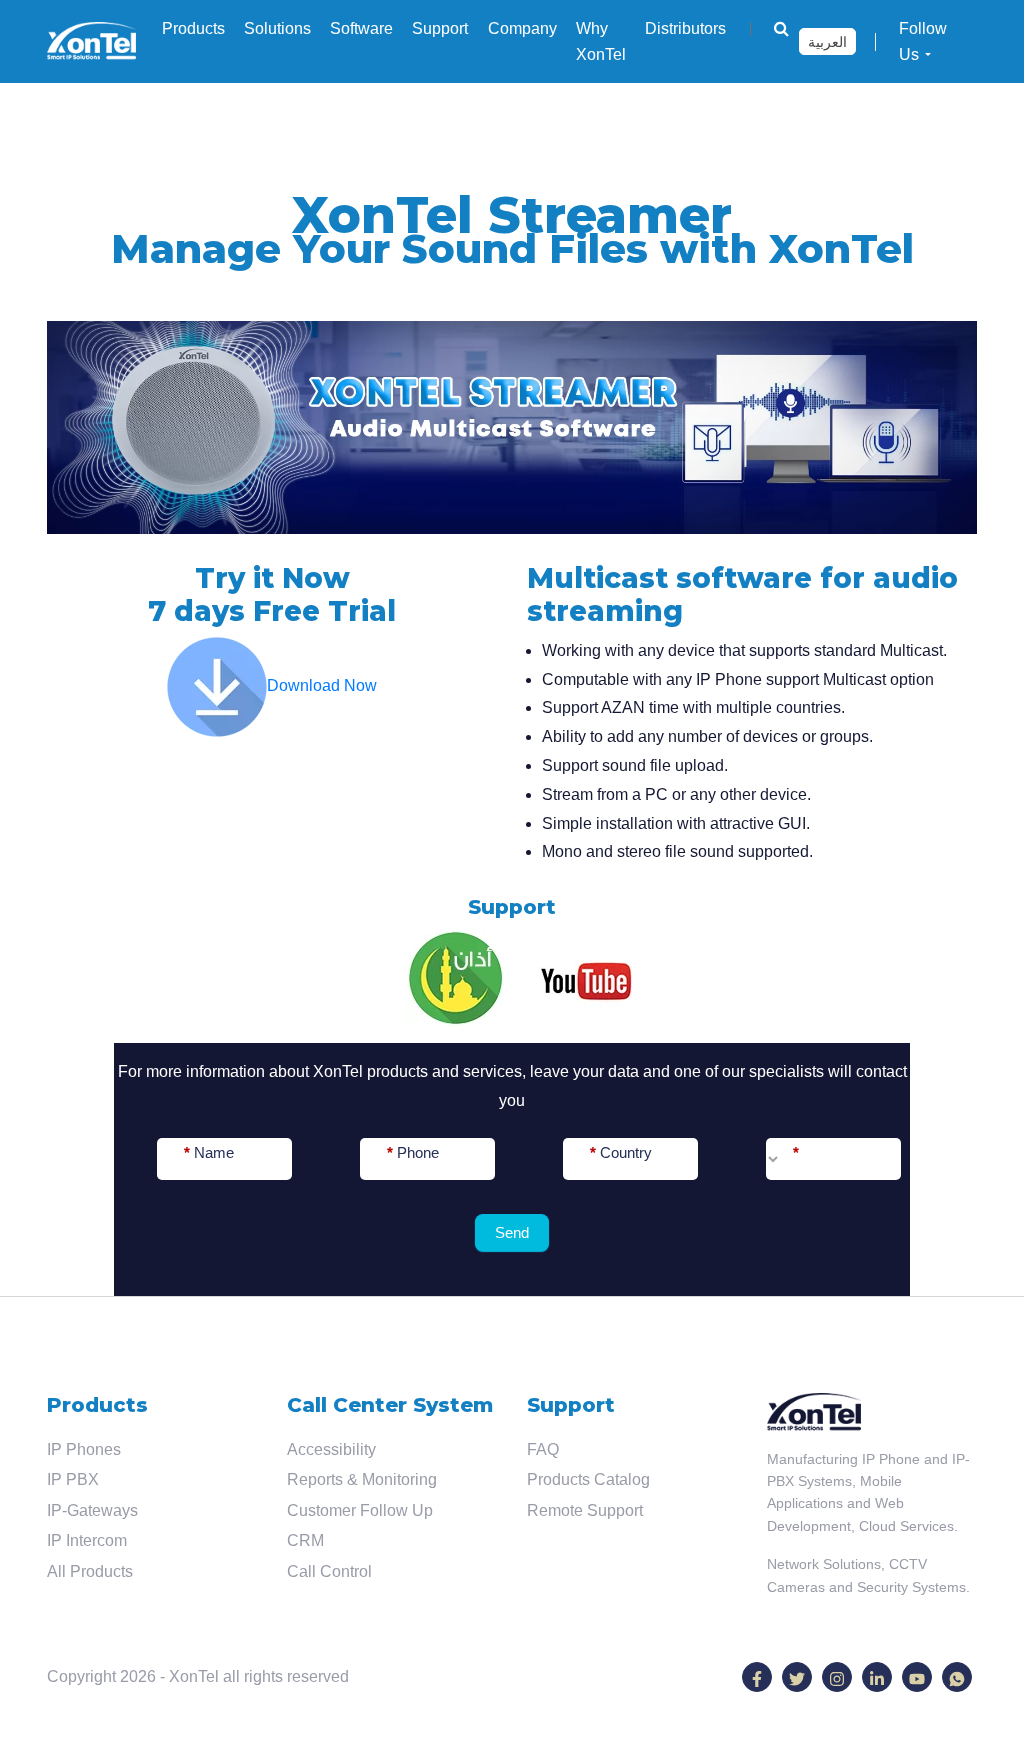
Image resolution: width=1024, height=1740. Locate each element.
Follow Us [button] (923, 41)
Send (512, 1232)
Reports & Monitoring (362, 1479)
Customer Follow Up (360, 1510)
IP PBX (73, 1479)
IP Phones (84, 1449)
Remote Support (585, 1510)
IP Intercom (87, 1540)
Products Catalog (588, 1479)
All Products (90, 1571)
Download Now (322, 685)
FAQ (543, 1449)
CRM (305, 1540)
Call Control (329, 1571)
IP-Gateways (92, 1510)
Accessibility (331, 1449)
